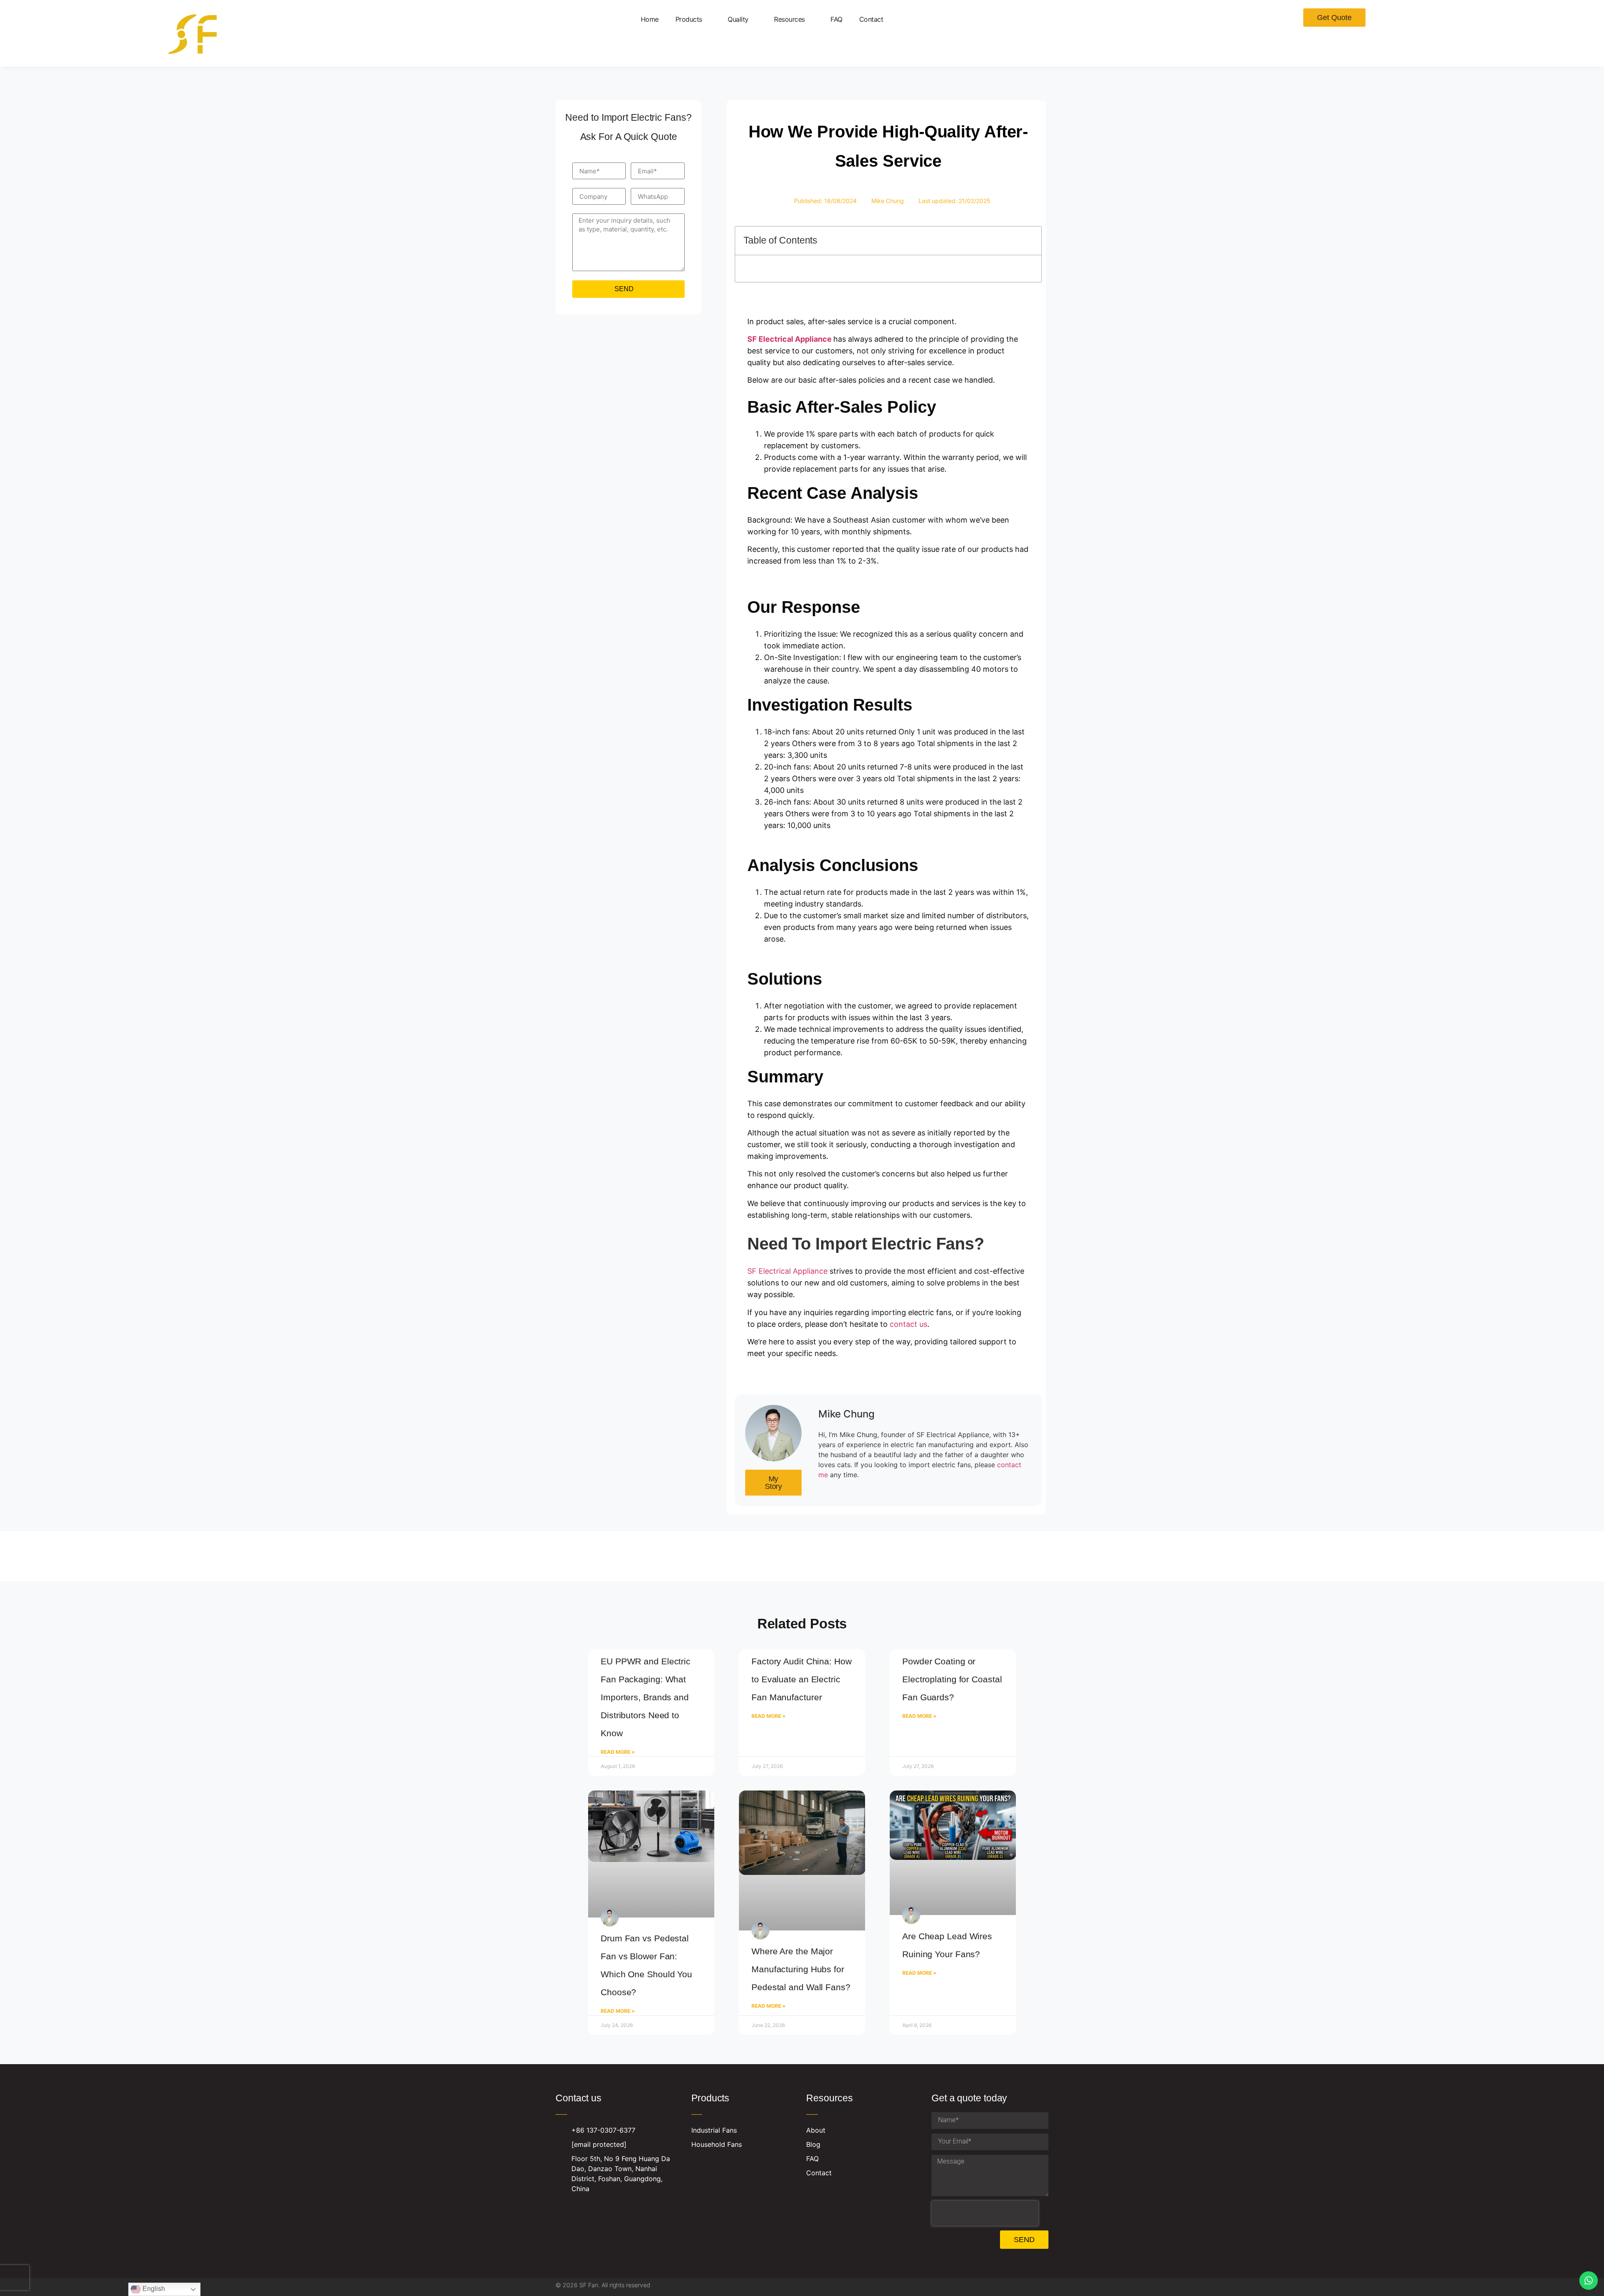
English (153, 2289)
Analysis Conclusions (788, 329)
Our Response (777, 299)
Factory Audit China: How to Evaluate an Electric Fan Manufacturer (802, 1774)
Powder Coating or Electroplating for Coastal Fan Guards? (952, 1774)
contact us (909, 1419)
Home (650, 19)
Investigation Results (788, 314)
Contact (871, 19)
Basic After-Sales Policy (791, 269)
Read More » (618, 1847)
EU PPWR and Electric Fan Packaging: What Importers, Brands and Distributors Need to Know (646, 1792)
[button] (1029, 240)
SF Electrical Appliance (787, 1366)
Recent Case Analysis (789, 284)
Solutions (768, 344)
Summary (768, 359)
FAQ (836, 19)
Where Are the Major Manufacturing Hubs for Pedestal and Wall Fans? (801, 1980)
